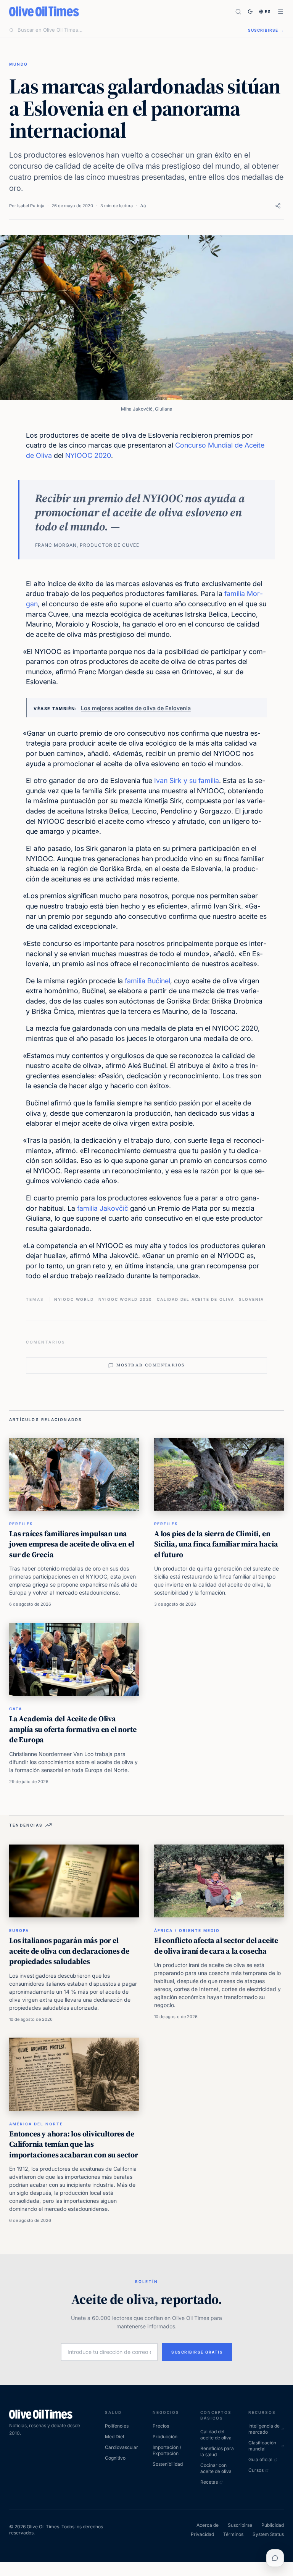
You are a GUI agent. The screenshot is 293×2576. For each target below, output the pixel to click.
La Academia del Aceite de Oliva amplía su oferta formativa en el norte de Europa (73, 1729)
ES (268, 11)
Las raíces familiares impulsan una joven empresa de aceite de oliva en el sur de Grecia (72, 1544)
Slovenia (251, 1299)
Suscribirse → (266, 30)
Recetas (209, 2482)
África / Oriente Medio (187, 1930)
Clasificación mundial (262, 2446)
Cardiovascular (122, 2447)
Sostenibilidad (168, 2464)
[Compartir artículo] (278, 206)
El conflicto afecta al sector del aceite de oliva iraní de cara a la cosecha (216, 1946)
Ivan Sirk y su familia (187, 781)
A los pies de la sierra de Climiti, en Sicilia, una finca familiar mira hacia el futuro (216, 1544)
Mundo (19, 64)
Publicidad (273, 2525)
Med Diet (115, 2437)
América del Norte (36, 2124)
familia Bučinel (147, 981)
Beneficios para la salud (217, 2451)
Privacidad (202, 2534)
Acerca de (208, 2525)
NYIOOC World (74, 1299)
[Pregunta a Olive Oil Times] (275, 2558)
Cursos (256, 2470)
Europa (19, 1930)
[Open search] (238, 12)
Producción (165, 2437)
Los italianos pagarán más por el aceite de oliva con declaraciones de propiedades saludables (69, 1951)
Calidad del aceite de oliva (196, 1299)
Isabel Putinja (31, 206)
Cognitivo (115, 2458)
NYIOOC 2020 (88, 455)
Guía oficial (260, 2459)
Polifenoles (117, 2426)
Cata (16, 1709)
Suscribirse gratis (197, 2352)
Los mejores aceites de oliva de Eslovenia (136, 708)
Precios (161, 2426)
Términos (233, 2534)
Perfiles (21, 1524)
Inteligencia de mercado (264, 2429)
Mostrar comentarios (151, 1365)
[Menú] (281, 12)
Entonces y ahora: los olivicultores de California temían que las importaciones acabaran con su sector (74, 2144)
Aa (143, 205)
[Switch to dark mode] (250, 11)
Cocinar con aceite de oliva (216, 2468)
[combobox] (128, 30)
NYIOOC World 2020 (126, 1299)
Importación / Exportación (167, 2450)
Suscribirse (240, 2525)
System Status (268, 2534)
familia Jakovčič (103, 1208)
